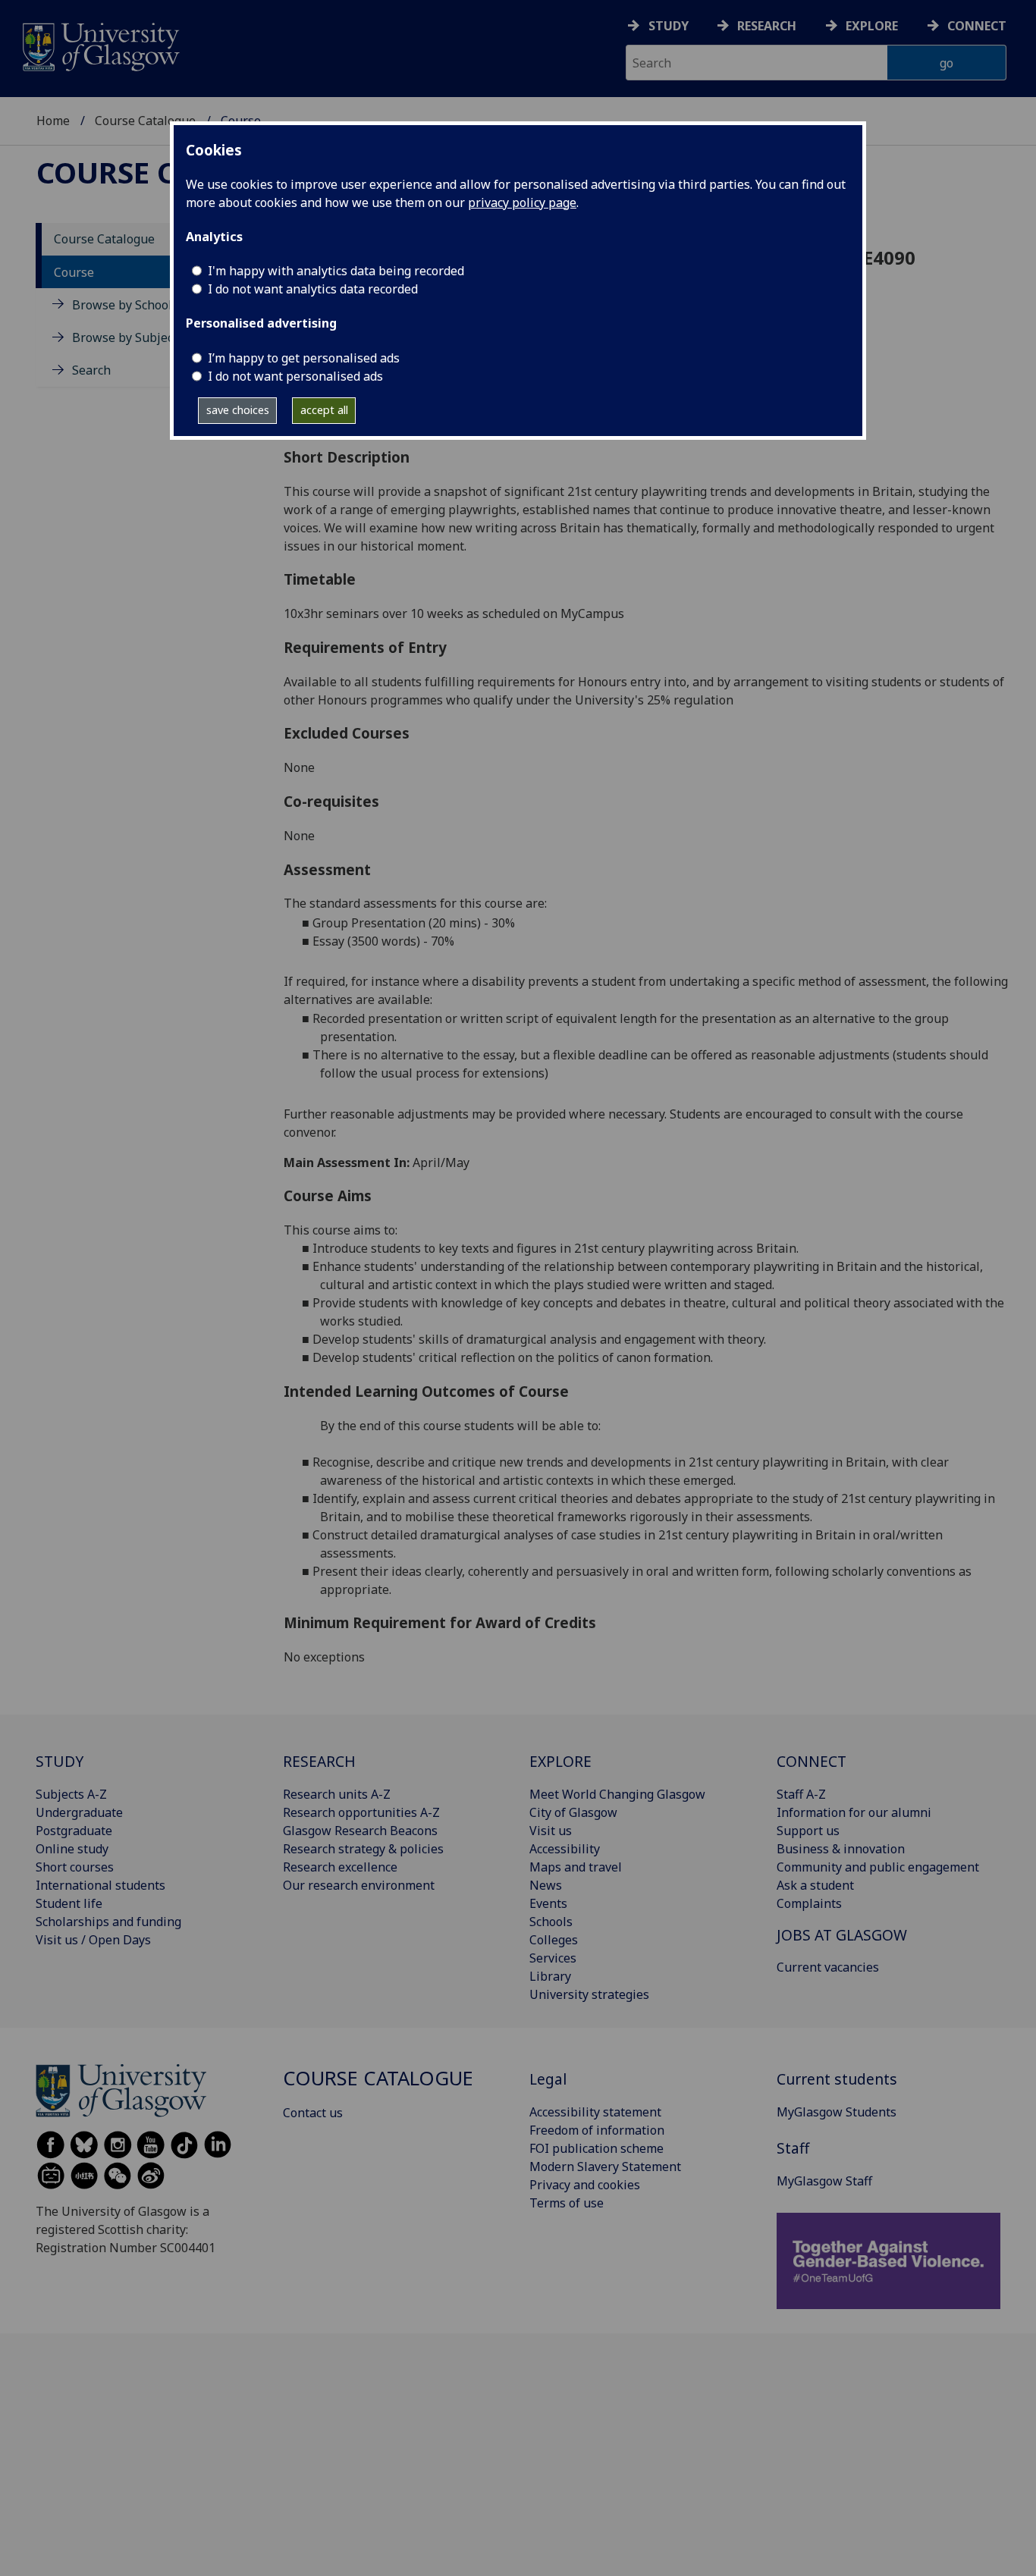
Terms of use (567, 2203)
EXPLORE (560, 1761)
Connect (977, 26)
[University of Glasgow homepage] (100, 45)
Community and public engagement (878, 1867)
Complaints (809, 1903)
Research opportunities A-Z (361, 1812)
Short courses (75, 1867)
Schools (551, 1922)
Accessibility (565, 1849)
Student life (69, 1903)
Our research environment (359, 1885)
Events (548, 1903)
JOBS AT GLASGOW (842, 1935)
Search (91, 371)
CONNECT (812, 1761)
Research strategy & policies (363, 1849)
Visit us (551, 1831)
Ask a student (815, 1885)
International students (100, 1885)
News (546, 1885)
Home (53, 121)
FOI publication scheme (596, 2148)
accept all (324, 410)
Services (553, 1958)
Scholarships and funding (108, 1922)
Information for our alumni (854, 1812)
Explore (872, 26)
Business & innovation (841, 1849)
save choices (238, 410)
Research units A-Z (337, 1794)
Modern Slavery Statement (605, 2167)
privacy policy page (522, 202)
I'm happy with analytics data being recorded (336, 271)
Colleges (554, 1940)
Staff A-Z (801, 1794)
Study (669, 26)
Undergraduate (79, 1812)
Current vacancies (828, 1967)
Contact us (313, 2113)
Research (767, 26)
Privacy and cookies (585, 2185)
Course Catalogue (145, 121)
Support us (808, 1831)
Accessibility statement (595, 2112)
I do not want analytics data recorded (313, 289)
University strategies (589, 1994)
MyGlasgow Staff (824, 2181)
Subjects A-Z (71, 1794)
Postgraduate (74, 1831)
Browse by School (122, 305)
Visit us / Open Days (93, 1940)
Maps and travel (576, 1867)
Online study (72, 1849)
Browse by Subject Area (140, 338)
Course (74, 272)
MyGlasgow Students (837, 2112)
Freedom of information (597, 2130)
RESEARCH (319, 1761)
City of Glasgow (573, 1812)
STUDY (60, 1761)
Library (550, 1976)
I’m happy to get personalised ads (304, 358)
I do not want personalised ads (295, 376)
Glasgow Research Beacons (360, 1831)
